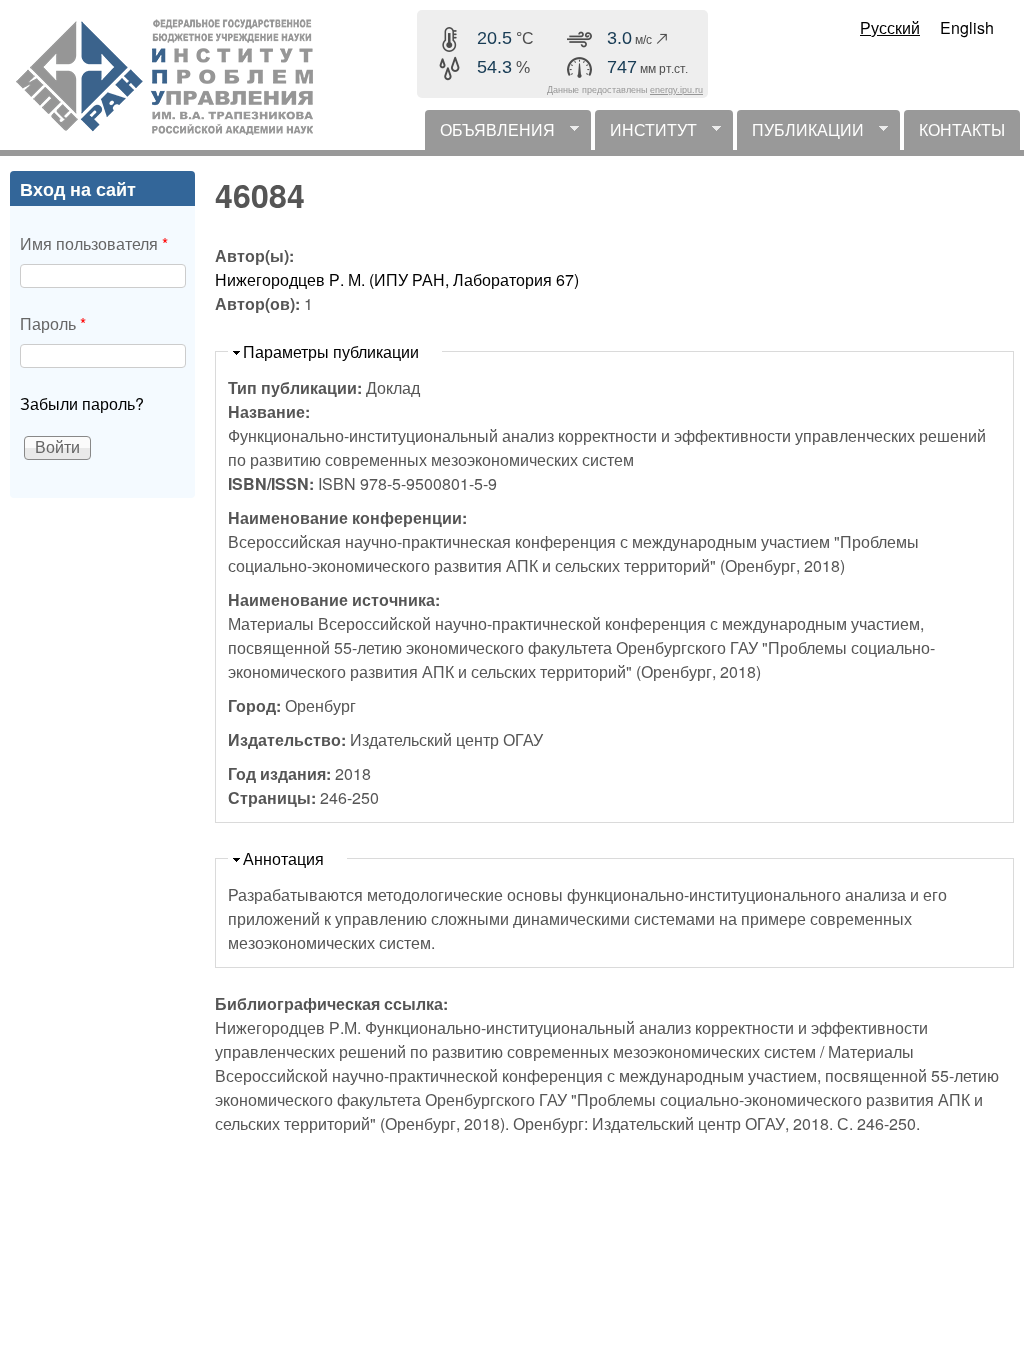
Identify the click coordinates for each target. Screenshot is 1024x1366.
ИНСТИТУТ (646, 134)
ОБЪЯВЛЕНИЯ (490, 134)
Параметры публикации (331, 351)
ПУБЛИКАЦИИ (800, 134)
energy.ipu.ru (676, 90)
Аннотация (283, 858)
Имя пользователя (94, 243)
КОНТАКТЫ (962, 129)
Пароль (53, 323)
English (967, 27)
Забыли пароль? (82, 403)
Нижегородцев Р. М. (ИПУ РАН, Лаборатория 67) (397, 279)
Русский (890, 27)
